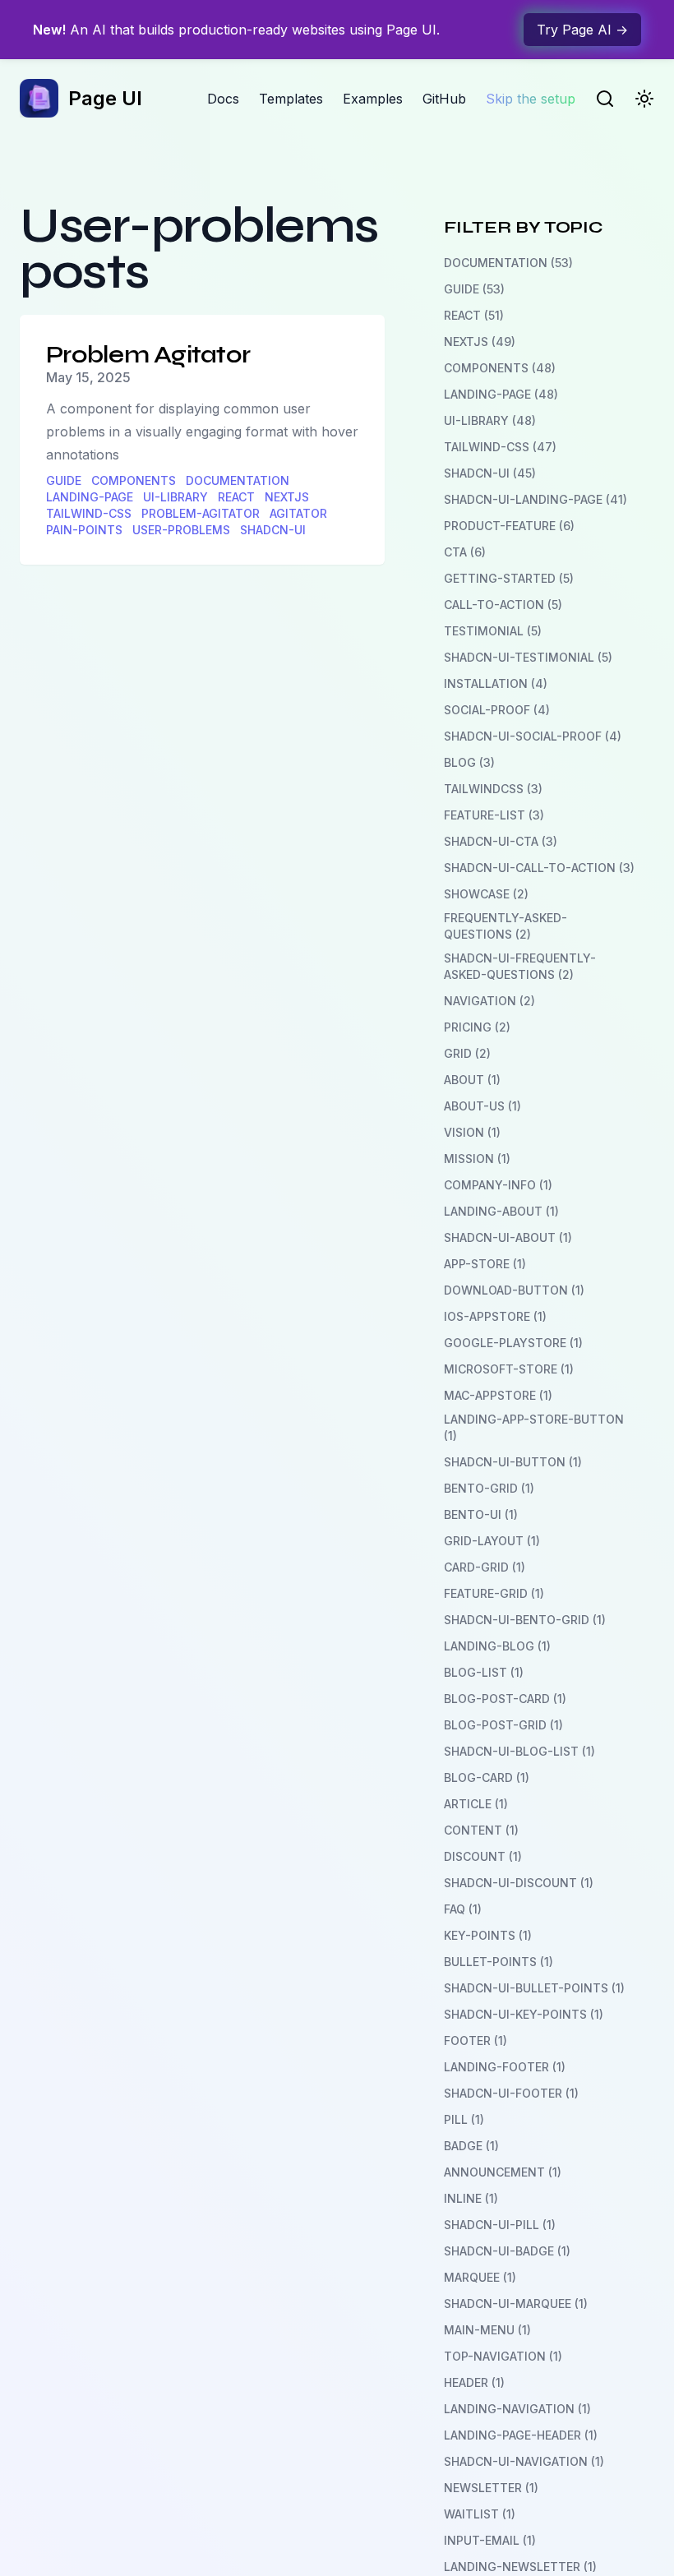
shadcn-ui (273, 530)
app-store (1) (485, 1264)
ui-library (175, 497)
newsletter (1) (491, 2488)
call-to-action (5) (503, 605)
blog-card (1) (487, 1777)
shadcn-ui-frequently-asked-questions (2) (520, 966)
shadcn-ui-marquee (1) (516, 2304)
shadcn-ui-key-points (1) (524, 2014)
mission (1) (477, 1159)
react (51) (474, 315)
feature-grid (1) (494, 1593)
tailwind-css (89, 513)
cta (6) (465, 552)
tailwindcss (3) (493, 789)
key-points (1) (488, 1935)
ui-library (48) (490, 420)
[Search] (605, 99)
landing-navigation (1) (517, 2409)
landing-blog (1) (497, 1646)
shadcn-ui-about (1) (508, 1237)
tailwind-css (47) (500, 447)
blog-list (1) (484, 1672)
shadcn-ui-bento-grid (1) (525, 1620)
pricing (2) (477, 1027)
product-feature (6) (509, 526)
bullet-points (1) (499, 1962)
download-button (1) (514, 1290)
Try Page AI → (582, 30)
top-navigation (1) (503, 2356)
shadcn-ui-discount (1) (519, 1883)
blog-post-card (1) (505, 1699)
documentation (238, 480)
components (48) (500, 368)
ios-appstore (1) (495, 1316)
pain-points (84, 530)
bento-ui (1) (481, 1514)
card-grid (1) (485, 1567)
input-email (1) (490, 2540)
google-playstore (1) (513, 1343)
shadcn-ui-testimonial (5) (528, 657)
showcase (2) (486, 894)
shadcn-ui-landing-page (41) (536, 499)
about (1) (472, 1080)
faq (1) (463, 1909)
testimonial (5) (493, 631)
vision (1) (472, 1132)
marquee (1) (480, 2277)
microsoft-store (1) (509, 1369)
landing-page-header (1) (521, 2435)
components (134, 480)
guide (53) (474, 289)
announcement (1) (503, 2172)
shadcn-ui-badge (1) (507, 2251)
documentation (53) (508, 263)
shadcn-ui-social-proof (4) (533, 736)
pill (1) (464, 2119)
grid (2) (467, 1053)
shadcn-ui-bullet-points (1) (534, 1988)
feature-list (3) (494, 815)
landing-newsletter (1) (520, 2567)
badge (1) (471, 2146)
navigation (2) (489, 1001)
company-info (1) (498, 1185)
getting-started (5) (509, 578)
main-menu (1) (487, 2330)
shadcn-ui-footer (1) (511, 2093)
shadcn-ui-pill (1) (500, 2225)
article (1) (476, 1804)
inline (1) (471, 2198)
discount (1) (483, 1856)
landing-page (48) (501, 394)
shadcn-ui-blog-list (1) (519, 1751)
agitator (298, 513)
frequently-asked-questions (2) (505, 926)
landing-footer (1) (505, 2067)
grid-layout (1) (492, 1541)
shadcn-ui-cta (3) (501, 841)
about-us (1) (482, 1106)
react (236, 497)
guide (64, 480)
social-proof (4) (497, 710)
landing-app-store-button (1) (534, 1427)
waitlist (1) (480, 2514)
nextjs (287, 497)
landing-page (90, 497)
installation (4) (496, 683)
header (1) (474, 2382)
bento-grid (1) (489, 1488)
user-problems (181, 530)
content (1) (481, 1830)
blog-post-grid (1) (503, 1725)
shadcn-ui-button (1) (513, 1462)
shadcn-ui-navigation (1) (524, 2461)
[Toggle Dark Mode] (644, 99)
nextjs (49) (480, 342)
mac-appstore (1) (498, 1395)
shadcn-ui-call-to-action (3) (539, 868)
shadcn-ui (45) (490, 473)
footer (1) (475, 2040)
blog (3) (469, 762)
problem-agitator (201, 513)
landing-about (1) (501, 1211)
